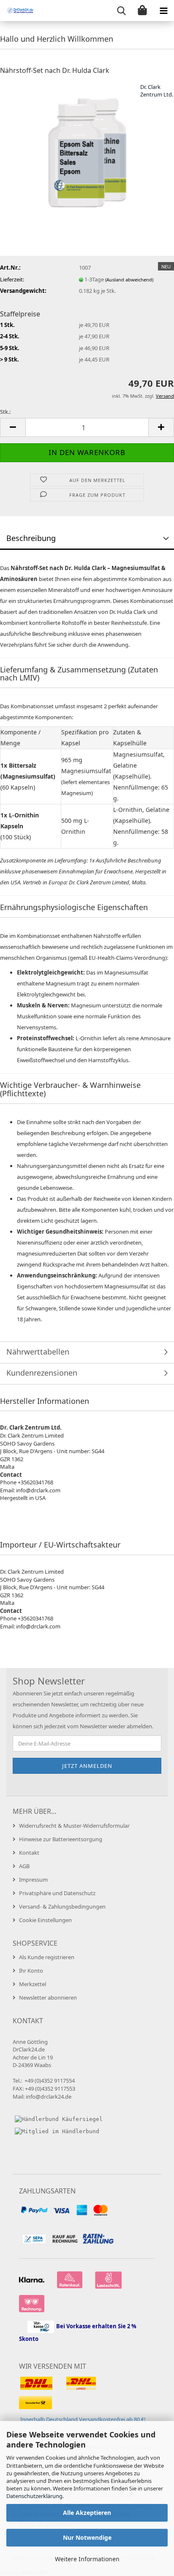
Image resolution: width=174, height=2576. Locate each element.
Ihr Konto (31, 1971)
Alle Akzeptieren (87, 2513)
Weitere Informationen (87, 2559)
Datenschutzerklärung (34, 2496)
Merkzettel (33, 1984)
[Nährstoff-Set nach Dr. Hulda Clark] (87, 145)
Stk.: (5, 412)
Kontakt (29, 1853)
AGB (24, 1866)
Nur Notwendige (87, 2537)
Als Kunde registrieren (47, 1957)
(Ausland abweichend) (129, 280)
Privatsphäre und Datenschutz (57, 1893)
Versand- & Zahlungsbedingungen (62, 1907)
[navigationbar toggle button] (163, 11)
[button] (13, 427)
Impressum (33, 1880)
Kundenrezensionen (42, 1373)
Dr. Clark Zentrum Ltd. (157, 91)
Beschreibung (31, 538)
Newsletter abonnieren (48, 1998)
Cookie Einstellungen (45, 1920)
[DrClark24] (17, 11)
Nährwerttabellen (38, 1352)
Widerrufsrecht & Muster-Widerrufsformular (74, 1826)
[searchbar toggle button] (121, 11)
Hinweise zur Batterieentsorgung (61, 1839)
